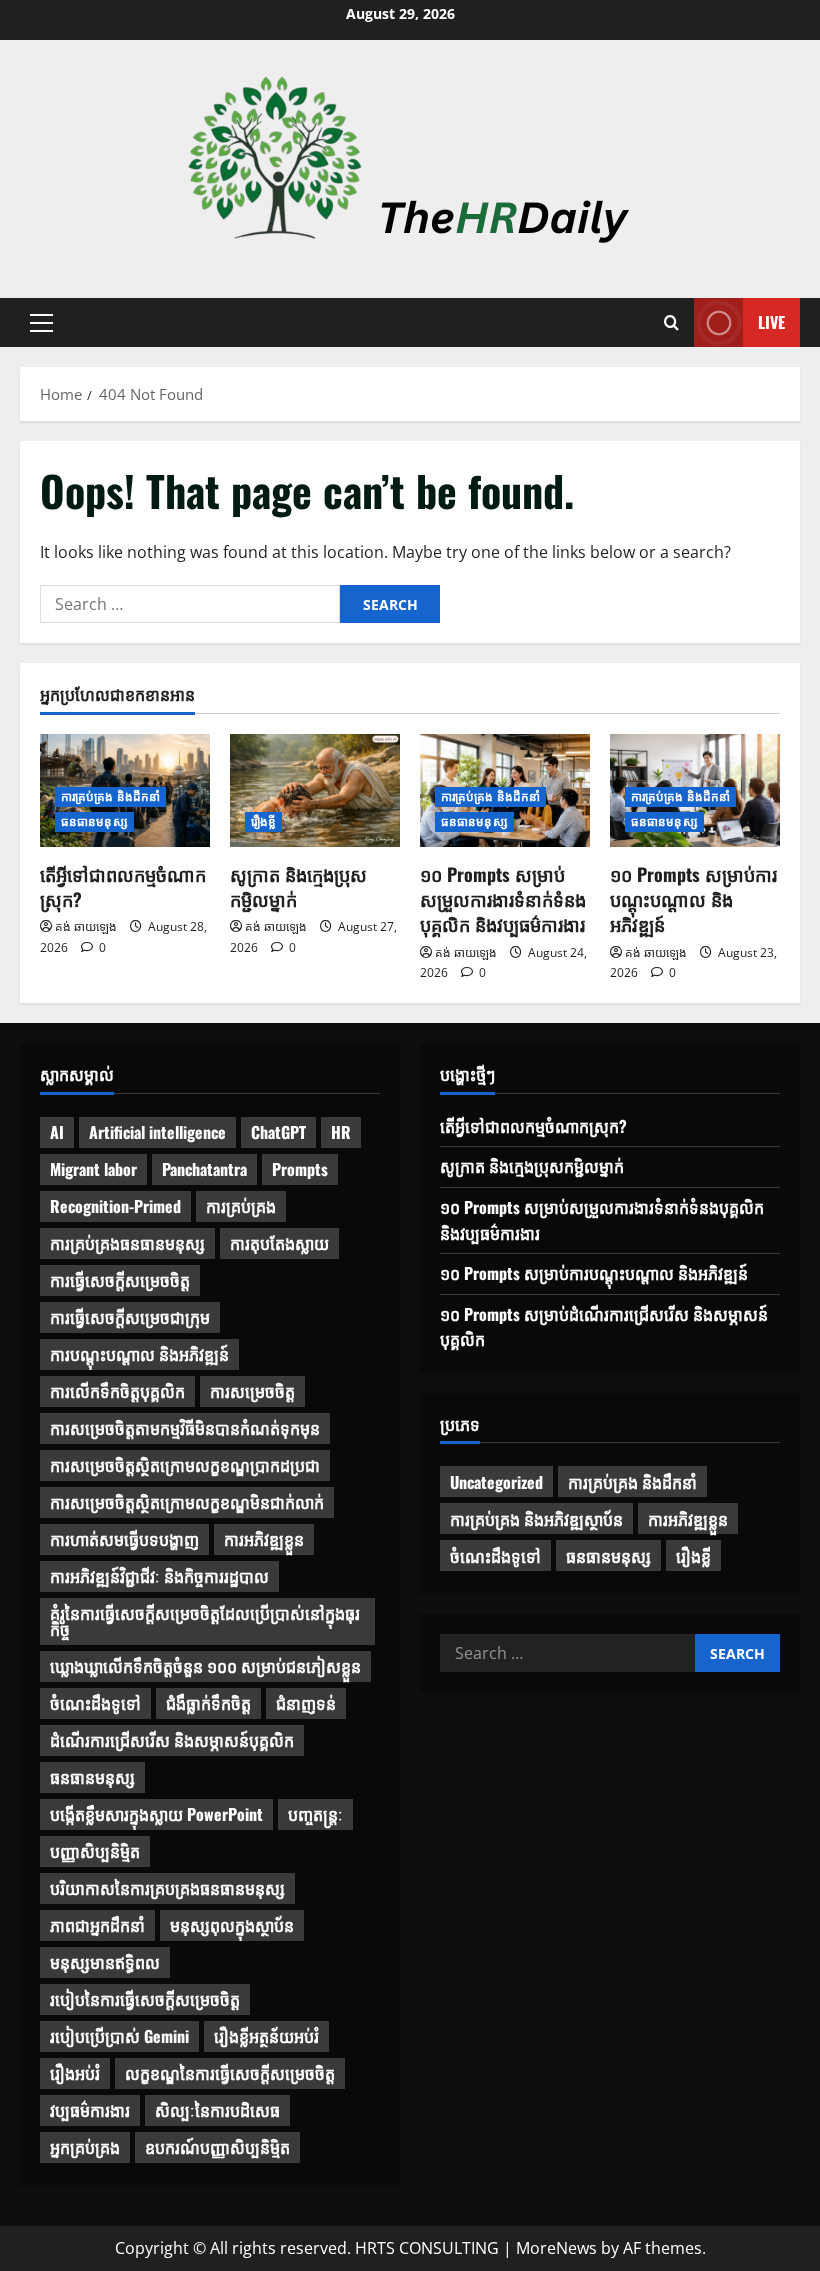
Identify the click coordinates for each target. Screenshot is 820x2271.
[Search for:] (190, 604)
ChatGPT (278, 1132)
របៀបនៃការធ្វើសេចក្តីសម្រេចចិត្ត (145, 1999)
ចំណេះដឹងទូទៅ (95, 1703)
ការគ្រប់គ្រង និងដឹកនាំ (110, 796)
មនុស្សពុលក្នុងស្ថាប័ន (232, 1925)
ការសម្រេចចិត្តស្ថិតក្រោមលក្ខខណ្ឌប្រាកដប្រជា (185, 1465)
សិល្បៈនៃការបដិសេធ (217, 2110)
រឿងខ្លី (263, 821)
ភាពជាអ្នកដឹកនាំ (97, 1925)
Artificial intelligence (157, 1132)
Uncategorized (496, 1482)
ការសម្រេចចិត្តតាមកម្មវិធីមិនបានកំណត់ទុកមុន (185, 1428)
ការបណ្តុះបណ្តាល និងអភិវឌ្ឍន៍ (139, 1354)
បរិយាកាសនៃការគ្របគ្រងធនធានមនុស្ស (167, 1888)
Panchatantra (204, 1169)
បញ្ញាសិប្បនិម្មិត (95, 1851)
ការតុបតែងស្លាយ (279, 1243)
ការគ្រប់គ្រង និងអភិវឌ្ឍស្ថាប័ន (536, 1519)
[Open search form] (671, 323)
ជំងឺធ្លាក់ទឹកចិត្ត (208, 1703)
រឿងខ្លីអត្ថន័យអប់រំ (266, 2036)
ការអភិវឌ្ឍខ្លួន (264, 1539)
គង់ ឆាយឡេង (86, 926)
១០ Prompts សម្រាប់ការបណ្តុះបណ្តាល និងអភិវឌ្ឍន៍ (693, 899)
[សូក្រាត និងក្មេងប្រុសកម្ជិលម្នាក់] (315, 790)
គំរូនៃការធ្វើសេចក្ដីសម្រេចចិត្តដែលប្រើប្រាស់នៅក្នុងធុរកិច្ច (205, 1621)
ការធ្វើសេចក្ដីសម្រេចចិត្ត (120, 1280)
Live (771, 322)
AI (57, 1132)
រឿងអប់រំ (75, 2073)
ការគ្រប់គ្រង (241, 1206)
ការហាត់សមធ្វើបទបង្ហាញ (124, 1539)
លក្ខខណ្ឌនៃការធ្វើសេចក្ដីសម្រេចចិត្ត (230, 2073)
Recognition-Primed (115, 1206)
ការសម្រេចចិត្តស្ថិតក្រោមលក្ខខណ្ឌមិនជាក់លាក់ (187, 1502)
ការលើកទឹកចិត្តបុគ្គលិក (117, 1391)
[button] (41, 323)
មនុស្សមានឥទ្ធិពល (105, 1962)
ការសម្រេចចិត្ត (252, 1391)
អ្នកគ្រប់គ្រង (85, 2147)
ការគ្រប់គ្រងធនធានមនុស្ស (127, 1243)
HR (341, 1132)
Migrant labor (93, 1169)
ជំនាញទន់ (306, 1703)
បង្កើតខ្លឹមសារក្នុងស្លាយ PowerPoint (156, 1814)
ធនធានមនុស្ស (94, 821)
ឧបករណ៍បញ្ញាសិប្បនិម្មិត (217, 2147)
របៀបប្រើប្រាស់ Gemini (119, 2036)
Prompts (300, 1169)
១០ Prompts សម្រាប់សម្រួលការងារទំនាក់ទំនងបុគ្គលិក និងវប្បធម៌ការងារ (503, 899)
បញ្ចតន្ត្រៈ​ (315, 1814)
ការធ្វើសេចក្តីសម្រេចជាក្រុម (130, 1317)
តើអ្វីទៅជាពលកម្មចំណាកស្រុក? (123, 886)
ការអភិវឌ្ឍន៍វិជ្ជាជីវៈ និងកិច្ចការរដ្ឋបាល (159, 1576)
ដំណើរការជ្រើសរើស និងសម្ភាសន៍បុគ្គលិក (172, 1740)
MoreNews (556, 2248)
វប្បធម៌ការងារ (90, 2110)
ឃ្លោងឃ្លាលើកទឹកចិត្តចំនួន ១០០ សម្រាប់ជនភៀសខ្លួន (205, 1666)
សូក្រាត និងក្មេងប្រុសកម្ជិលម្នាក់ (298, 886)
